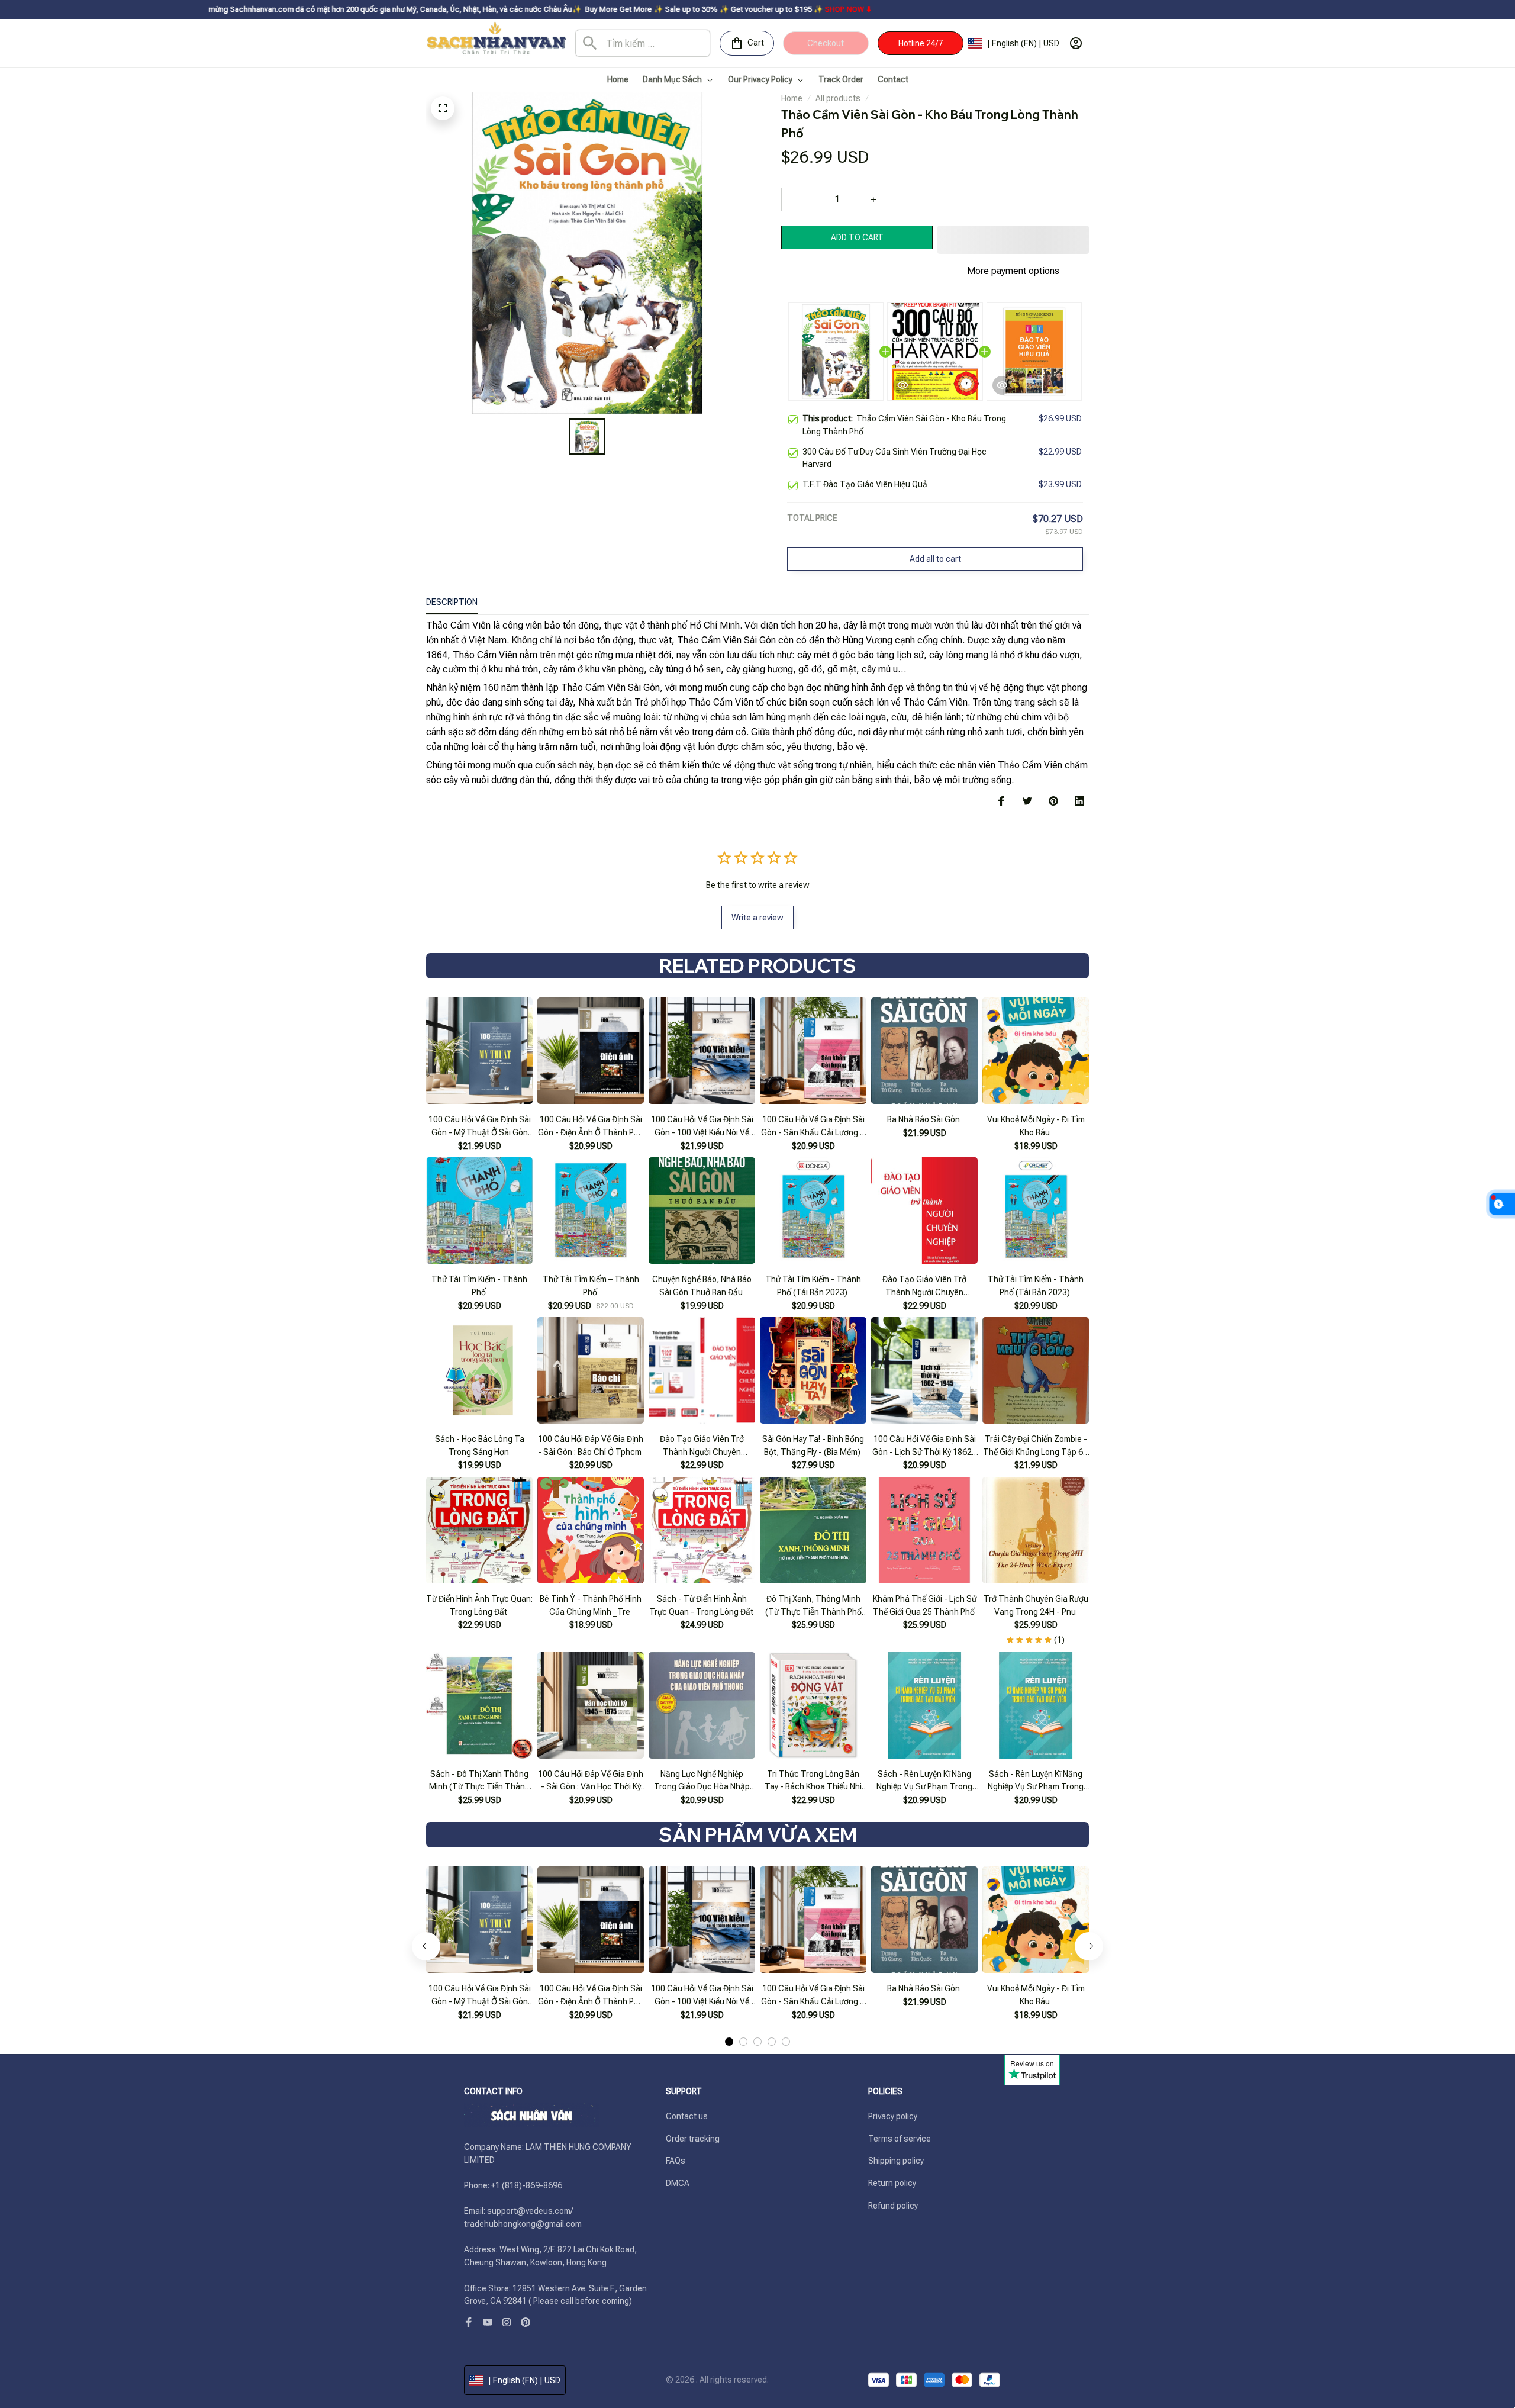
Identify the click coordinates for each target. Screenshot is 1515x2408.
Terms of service (900, 2139)
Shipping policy (896, 2161)
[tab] (729, 2042)
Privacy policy (893, 2116)
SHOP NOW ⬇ (671, 9)
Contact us (687, 2116)
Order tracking (693, 2139)
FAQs (676, 2161)
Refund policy (893, 2206)
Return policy (892, 2183)
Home (792, 98)
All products (838, 98)
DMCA (678, 2183)
